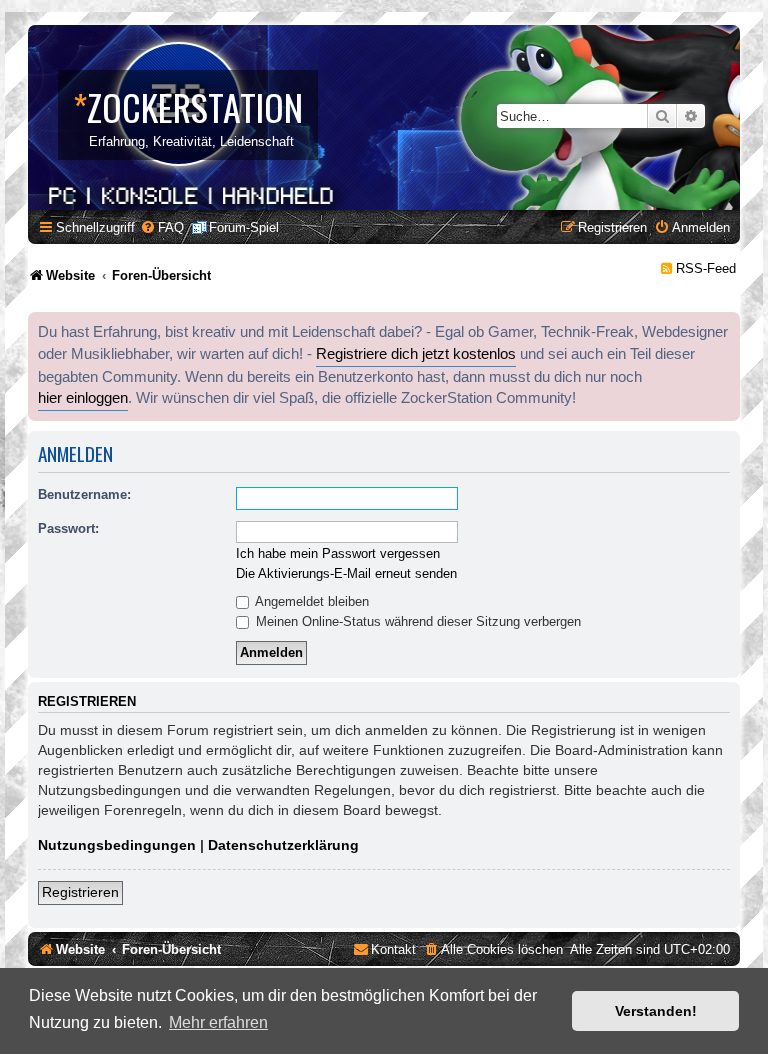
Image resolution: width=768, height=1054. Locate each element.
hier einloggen (83, 398)
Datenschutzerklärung (283, 845)
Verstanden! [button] (656, 1011)
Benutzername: (84, 494)
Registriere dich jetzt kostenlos (416, 354)
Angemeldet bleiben (310, 601)
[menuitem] (162, 227)
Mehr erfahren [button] (218, 1022)
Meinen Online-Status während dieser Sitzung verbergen (416, 621)
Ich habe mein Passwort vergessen (338, 553)
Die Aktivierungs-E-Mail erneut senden (346, 573)
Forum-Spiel (244, 227)
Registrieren (80, 892)
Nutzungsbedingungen (117, 845)
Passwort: (68, 528)
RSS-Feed (706, 268)
